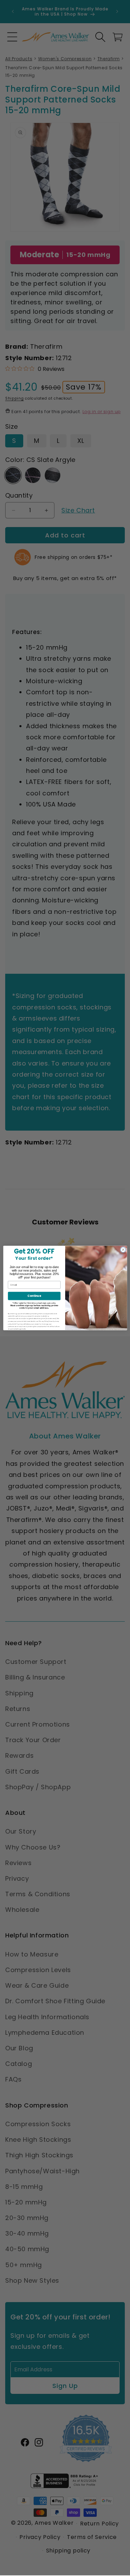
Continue (34, 1296)
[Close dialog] (123, 1250)
